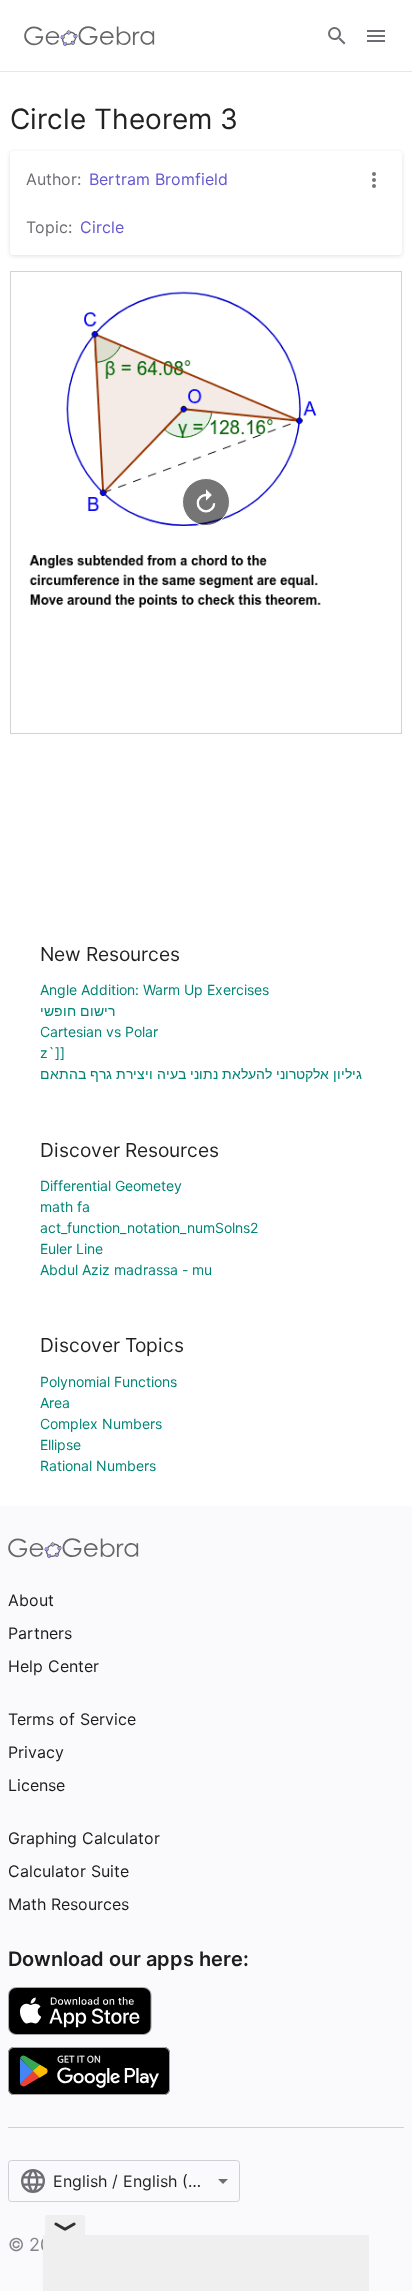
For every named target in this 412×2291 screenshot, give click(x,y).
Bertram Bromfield (158, 179)
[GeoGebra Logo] (89, 36)
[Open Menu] (376, 36)
